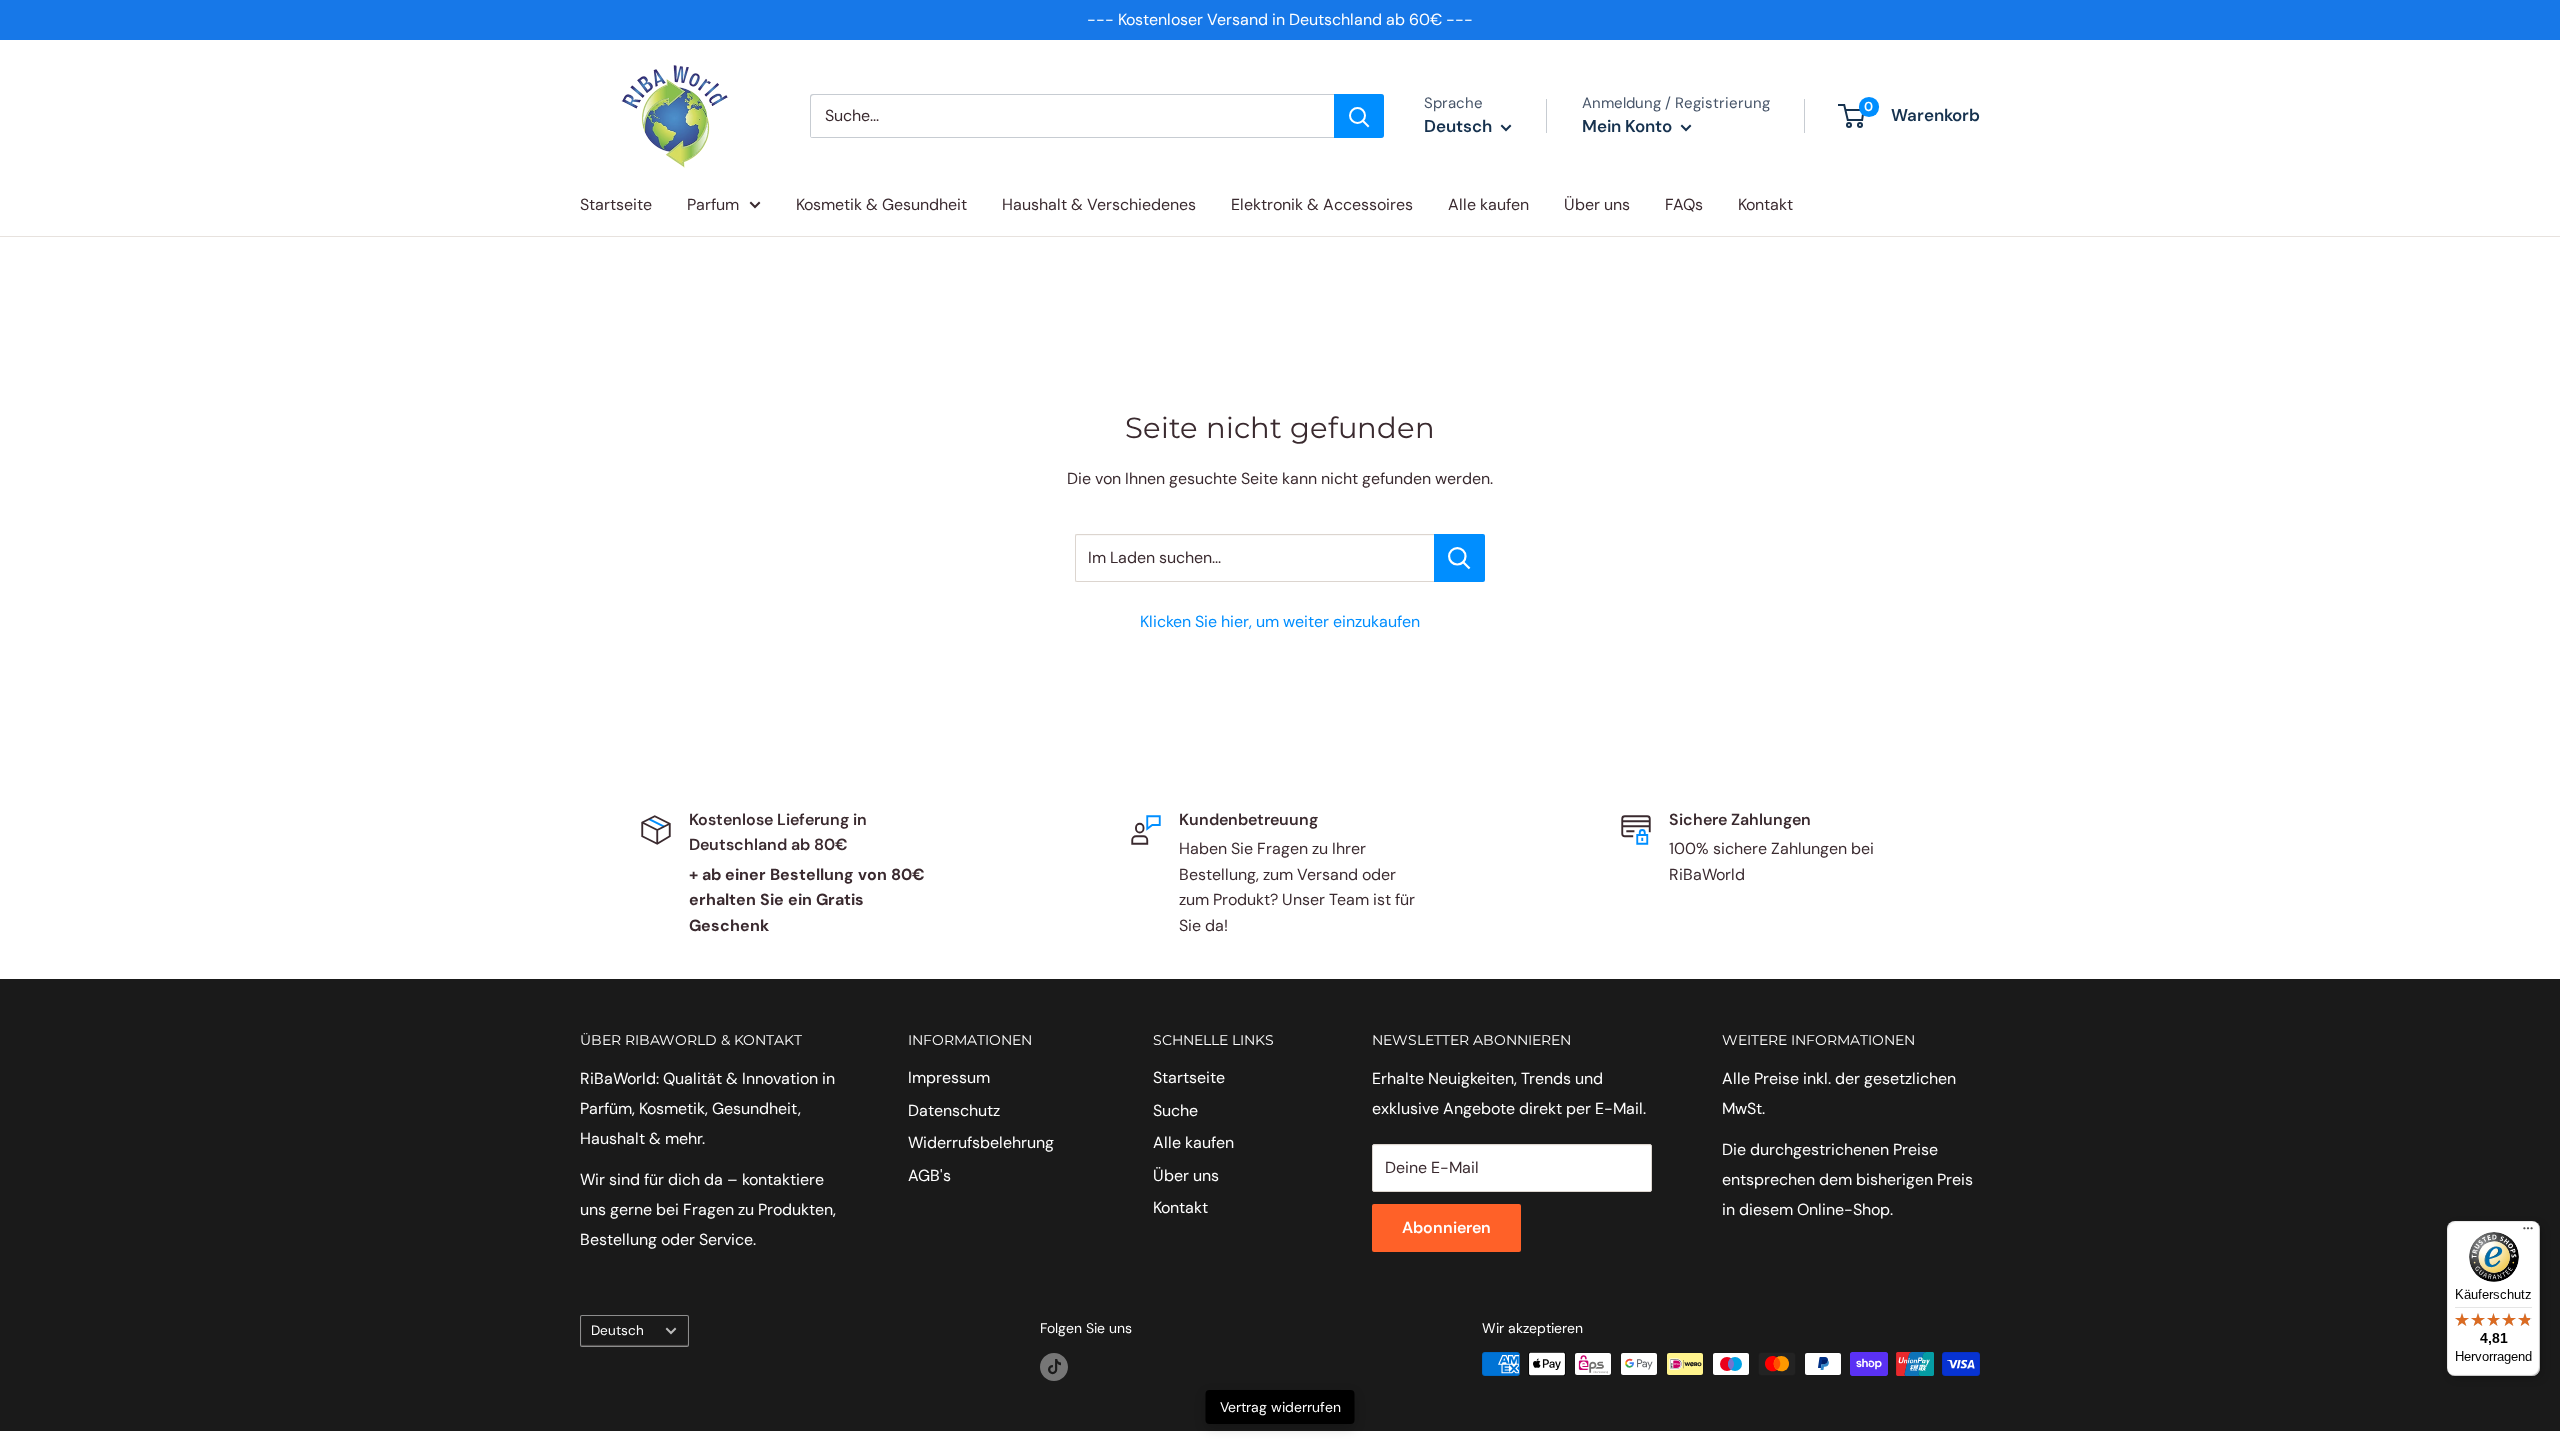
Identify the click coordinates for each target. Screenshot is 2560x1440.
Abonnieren (1446, 1227)
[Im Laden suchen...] (1459, 558)
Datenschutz (954, 1110)
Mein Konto (1629, 126)
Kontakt (1765, 204)
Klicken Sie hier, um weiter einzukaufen (1280, 621)
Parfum (713, 204)
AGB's (929, 1175)
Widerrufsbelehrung (981, 1142)
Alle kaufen (1488, 204)
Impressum (949, 1077)
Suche (1175, 1110)
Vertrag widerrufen (1280, 1407)
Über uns (1597, 204)
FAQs (1684, 204)
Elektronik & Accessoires (1322, 204)
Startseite (616, 204)
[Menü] (2528, 1233)
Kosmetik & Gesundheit (881, 204)
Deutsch (617, 1330)
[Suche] (1359, 116)
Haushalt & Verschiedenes (1099, 204)
